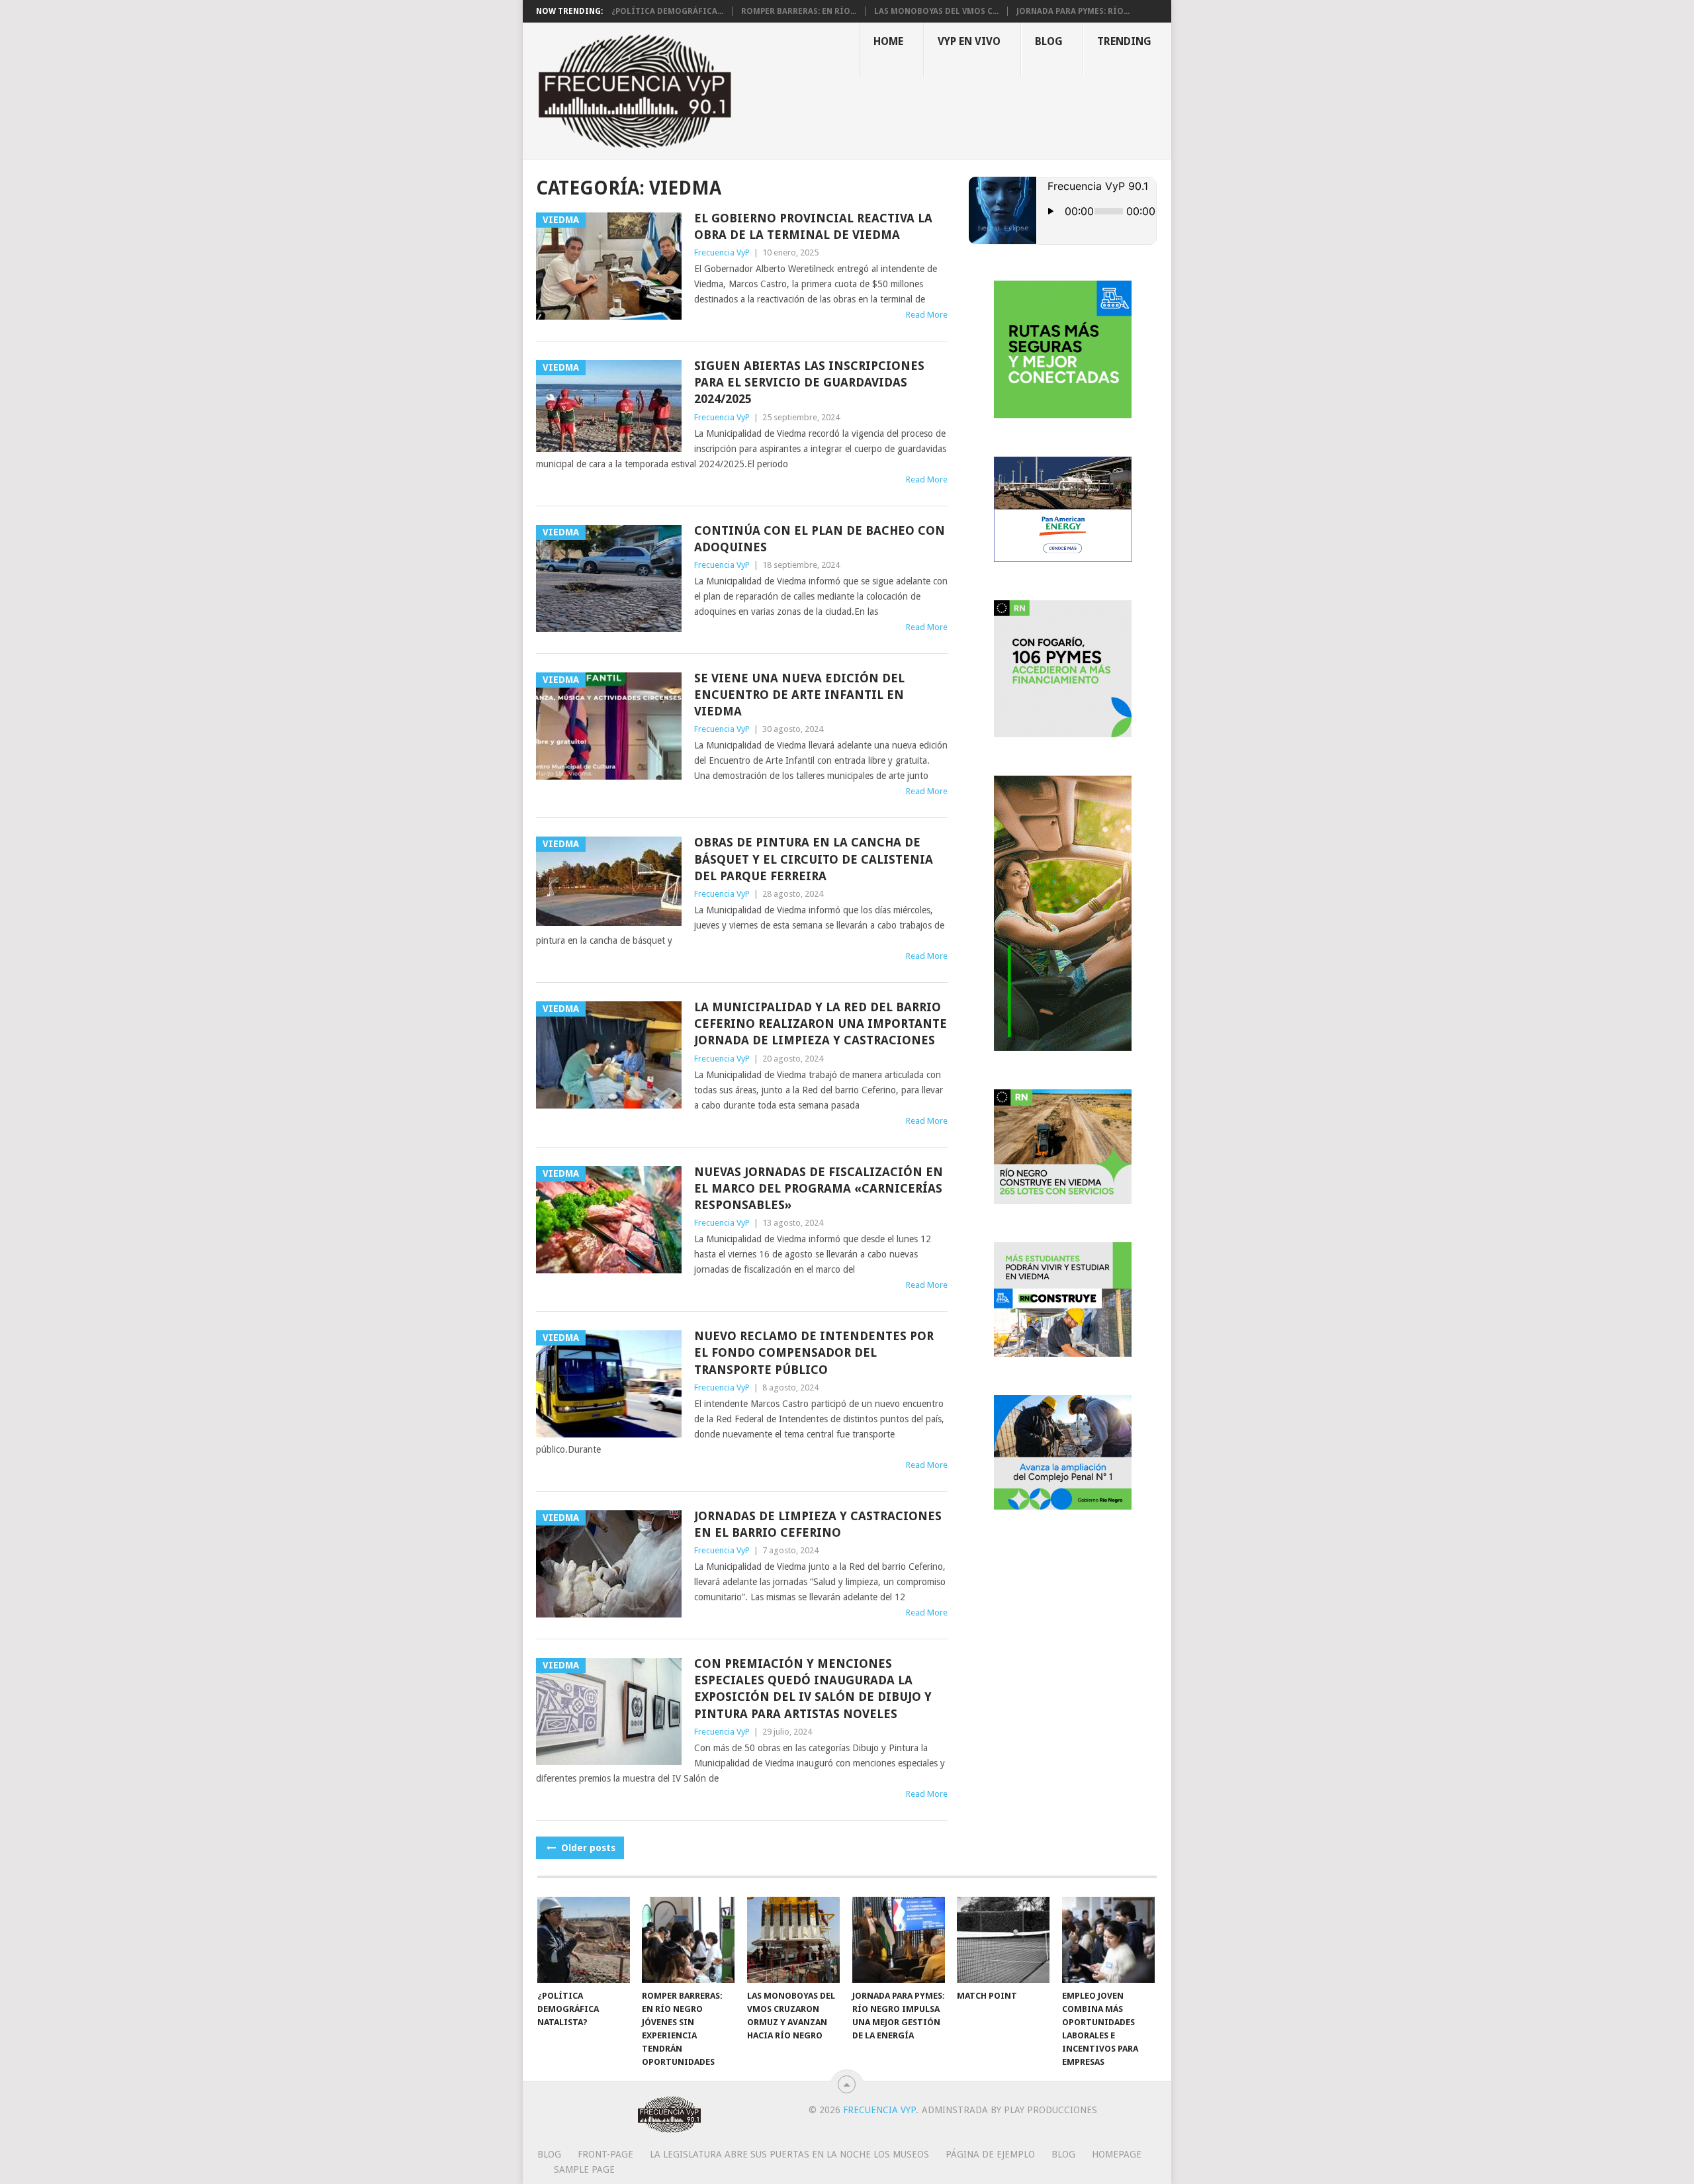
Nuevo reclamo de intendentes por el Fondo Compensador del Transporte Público (814, 1352)
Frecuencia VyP (722, 252)
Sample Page (584, 2169)
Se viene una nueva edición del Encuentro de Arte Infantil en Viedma (799, 695)
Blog (1049, 41)
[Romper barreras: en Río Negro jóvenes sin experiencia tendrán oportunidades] (688, 1940)
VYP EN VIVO (969, 41)
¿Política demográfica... (667, 11)
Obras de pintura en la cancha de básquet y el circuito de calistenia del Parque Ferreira (814, 859)
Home (888, 41)
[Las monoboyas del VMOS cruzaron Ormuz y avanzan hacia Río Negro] (793, 1940)
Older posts (587, 1848)
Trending (1124, 41)
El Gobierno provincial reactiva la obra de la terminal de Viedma (813, 226)
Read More (927, 315)
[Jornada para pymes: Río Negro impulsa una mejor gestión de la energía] (899, 1940)
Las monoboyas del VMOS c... (936, 11)
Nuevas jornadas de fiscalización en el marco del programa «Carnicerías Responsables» (819, 1188)
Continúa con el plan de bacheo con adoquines (820, 539)
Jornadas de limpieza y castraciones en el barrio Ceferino (818, 1524)
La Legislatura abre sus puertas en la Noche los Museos (789, 2154)
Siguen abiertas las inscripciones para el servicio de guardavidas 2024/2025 (809, 382)
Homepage (1117, 2154)
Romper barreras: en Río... (799, 11)
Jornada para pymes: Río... (1073, 11)
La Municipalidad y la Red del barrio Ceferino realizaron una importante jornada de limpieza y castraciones (821, 1024)
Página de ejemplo (990, 2154)
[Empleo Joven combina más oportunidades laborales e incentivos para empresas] (1108, 1940)
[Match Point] (1003, 1940)
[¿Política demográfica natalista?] (584, 1940)
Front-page (605, 2154)
